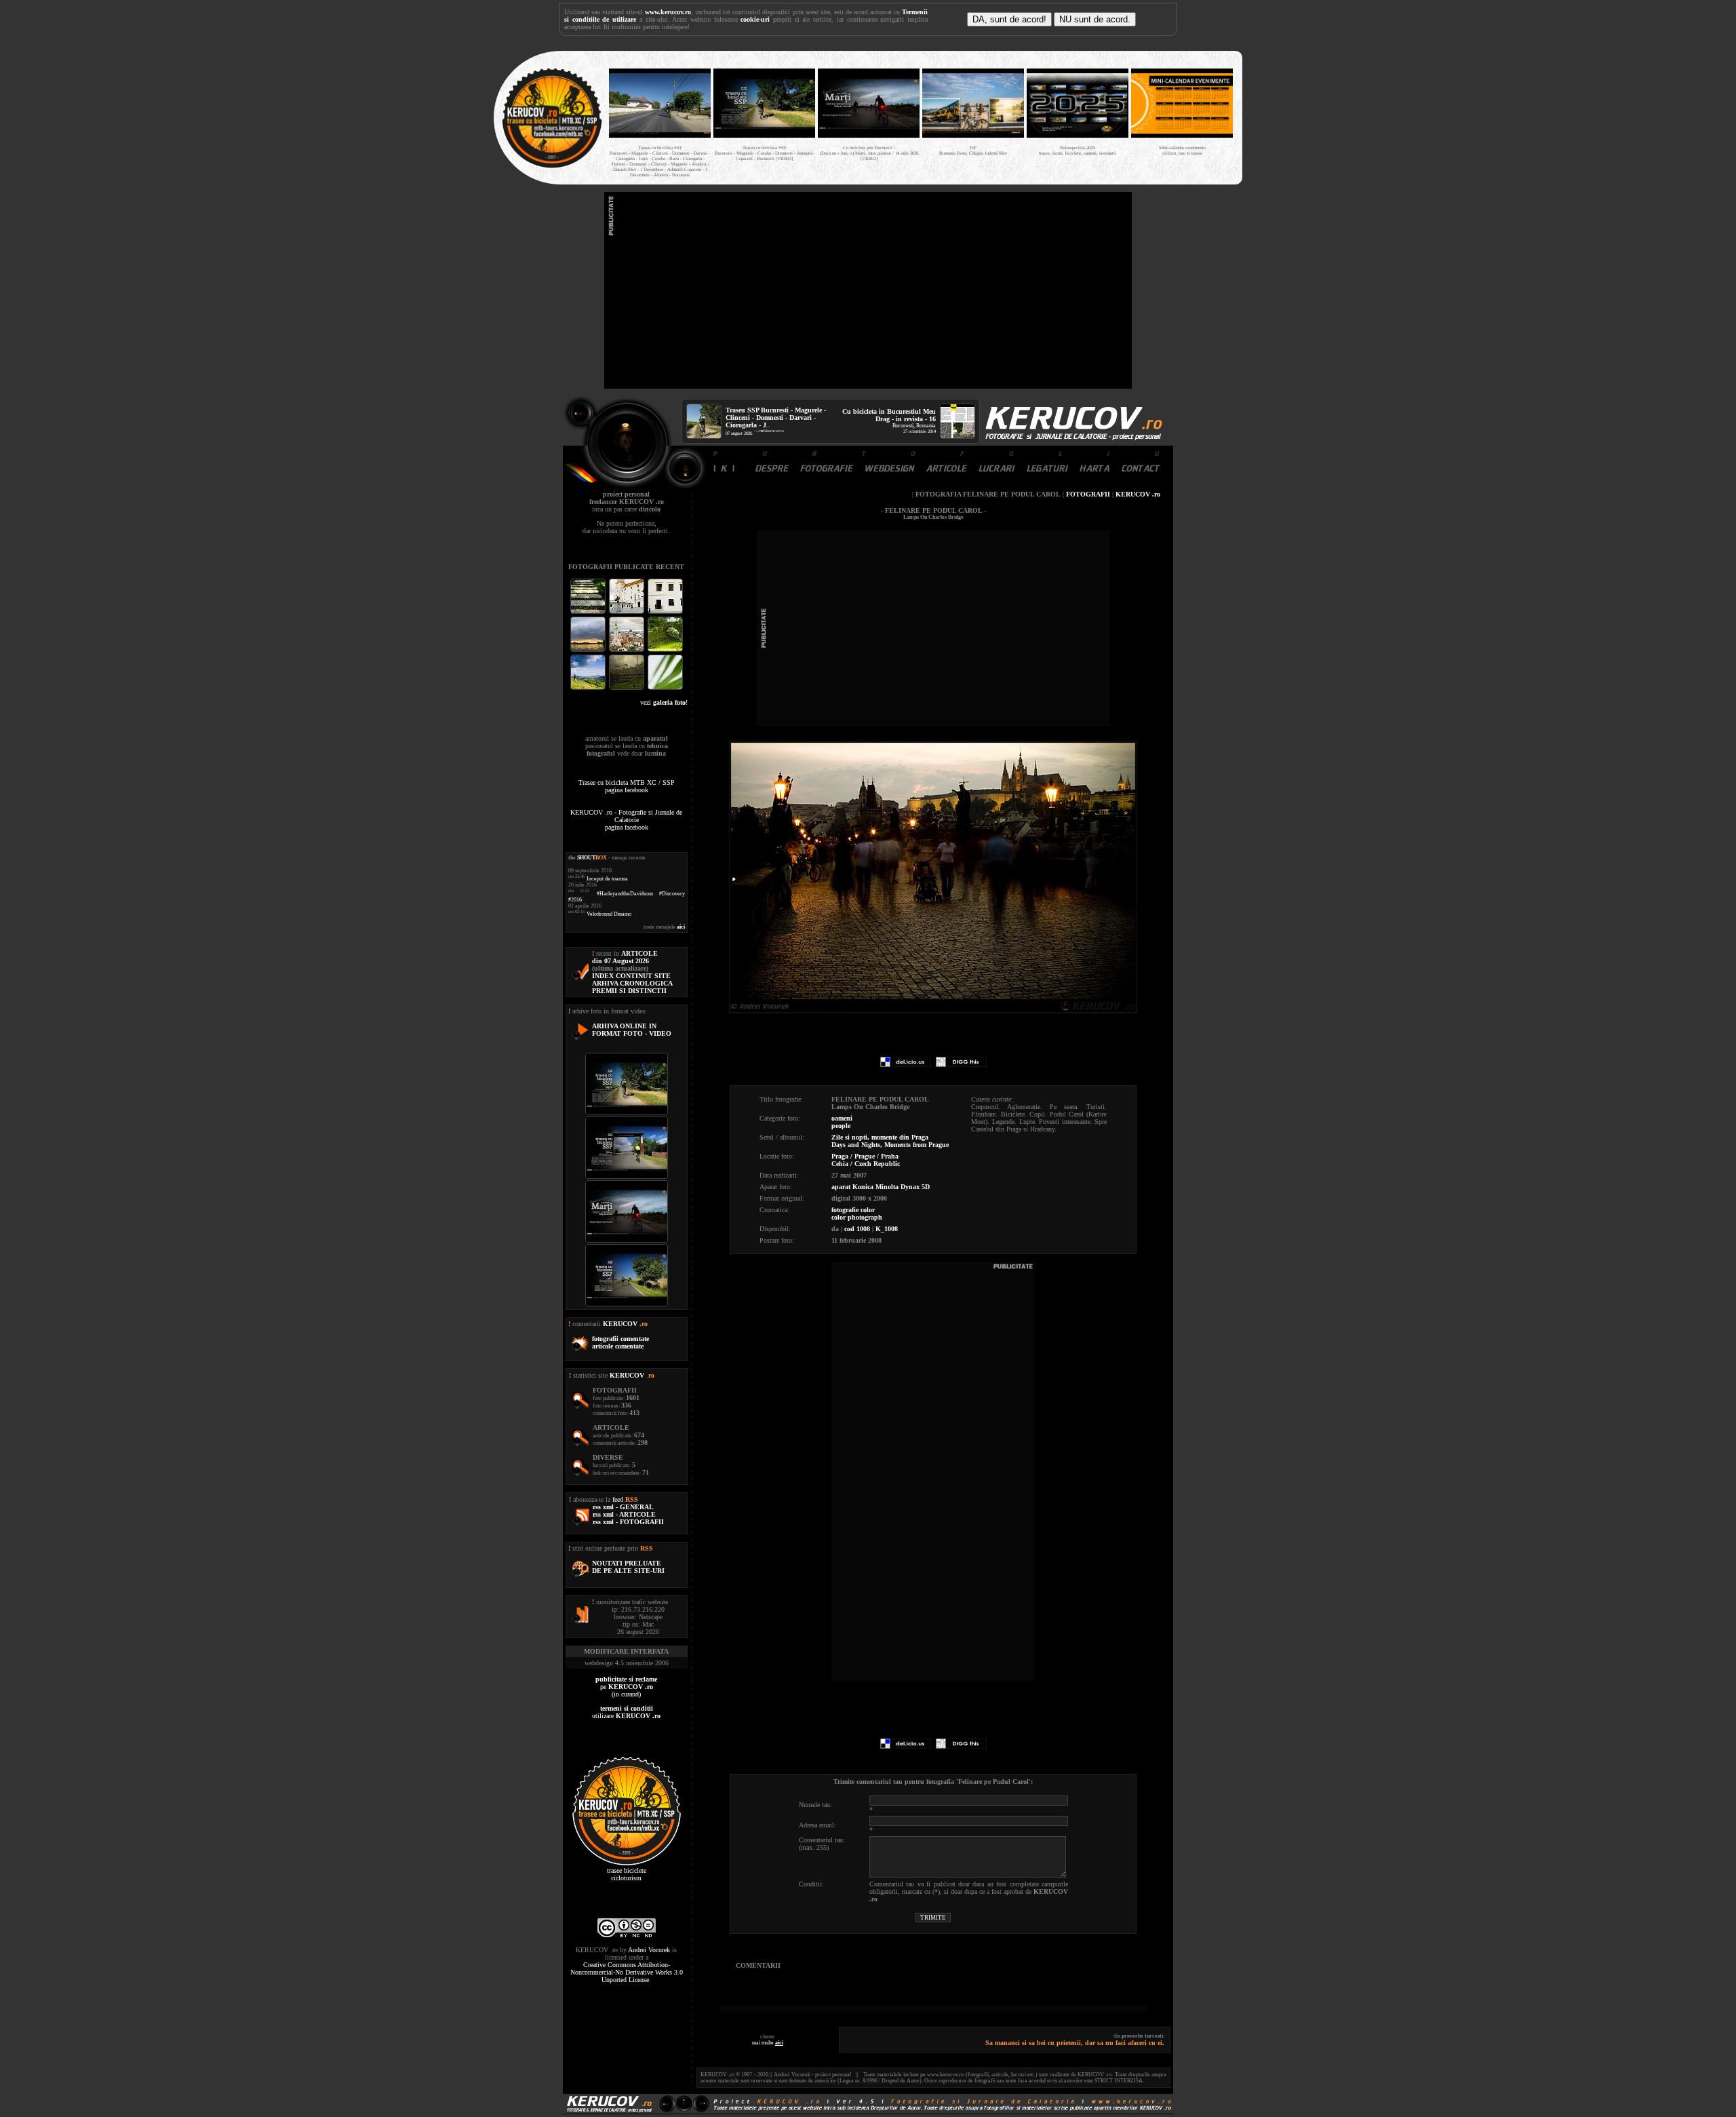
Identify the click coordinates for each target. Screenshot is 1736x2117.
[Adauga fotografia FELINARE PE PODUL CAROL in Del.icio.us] (906, 1065)
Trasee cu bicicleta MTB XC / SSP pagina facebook (627, 786)
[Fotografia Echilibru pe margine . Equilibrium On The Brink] (589, 688)
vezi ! (664, 702)
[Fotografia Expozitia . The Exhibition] (665, 612)
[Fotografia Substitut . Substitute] (589, 612)
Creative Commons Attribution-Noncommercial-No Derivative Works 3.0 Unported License (627, 1972)
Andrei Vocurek (649, 1950)
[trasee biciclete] (552, 167)
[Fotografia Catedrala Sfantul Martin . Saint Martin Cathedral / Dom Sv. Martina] (628, 650)
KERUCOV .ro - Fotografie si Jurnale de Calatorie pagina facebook (626, 820)
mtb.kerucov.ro (772, 431)
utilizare (626, 1712)
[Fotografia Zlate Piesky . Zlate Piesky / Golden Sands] (589, 650)
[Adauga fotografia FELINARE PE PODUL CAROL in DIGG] (961, 1065)
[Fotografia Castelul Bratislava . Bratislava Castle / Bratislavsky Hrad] (628, 612)
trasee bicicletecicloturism (627, 1874)
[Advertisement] (868, 290)
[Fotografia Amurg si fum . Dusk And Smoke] (628, 688)
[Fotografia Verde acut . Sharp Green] (665, 688)
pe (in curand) (626, 1687)
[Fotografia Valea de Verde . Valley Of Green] (665, 650)
